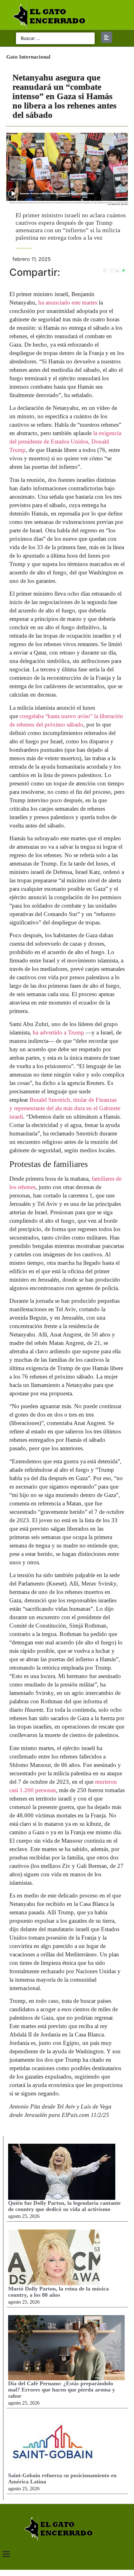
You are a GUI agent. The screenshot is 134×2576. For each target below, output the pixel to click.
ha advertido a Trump (58, 1032)
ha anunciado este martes (68, 302)
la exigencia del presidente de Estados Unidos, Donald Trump (65, 441)
